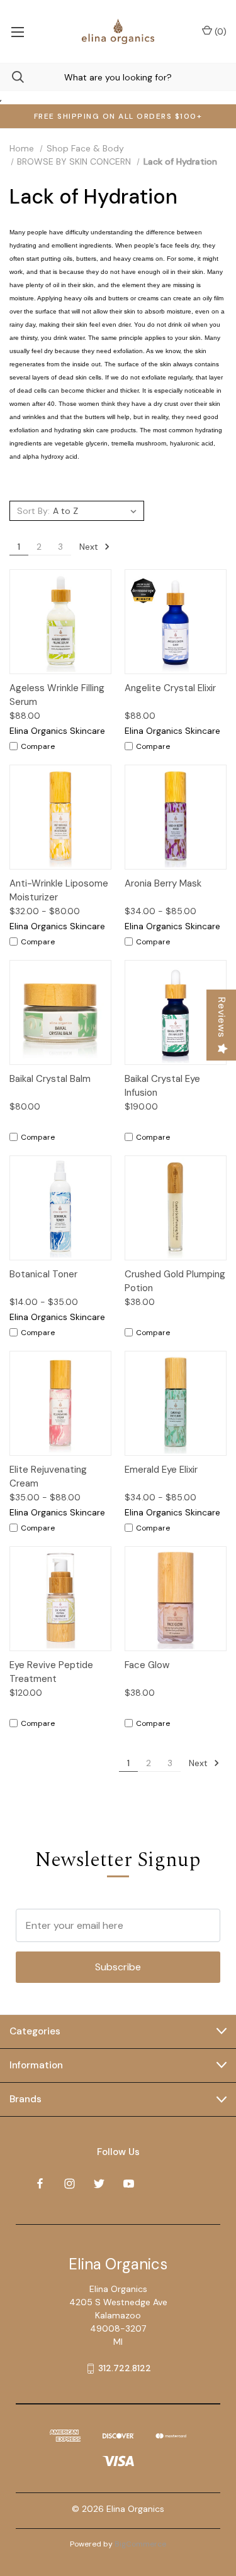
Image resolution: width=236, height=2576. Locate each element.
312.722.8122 (125, 2368)
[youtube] (129, 2184)
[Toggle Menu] (17, 31)
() (219, 31)
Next (90, 547)
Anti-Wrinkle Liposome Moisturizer (59, 891)
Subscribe (118, 1967)
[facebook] (40, 2184)
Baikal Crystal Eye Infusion (162, 1086)
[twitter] (99, 2184)
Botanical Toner (43, 1274)
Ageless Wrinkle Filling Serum (57, 695)
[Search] (12, 77)
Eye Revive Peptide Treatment (51, 1672)
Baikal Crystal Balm (50, 1079)
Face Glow (147, 1665)
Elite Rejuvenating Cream (48, 1477)
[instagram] (70, 2184)
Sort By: (33, 511)
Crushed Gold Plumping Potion (175, 1281)
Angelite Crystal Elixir (170, 688)
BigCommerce (140, 2544)
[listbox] (97, 511)
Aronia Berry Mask (163, 883)
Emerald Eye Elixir (161, 1470)
